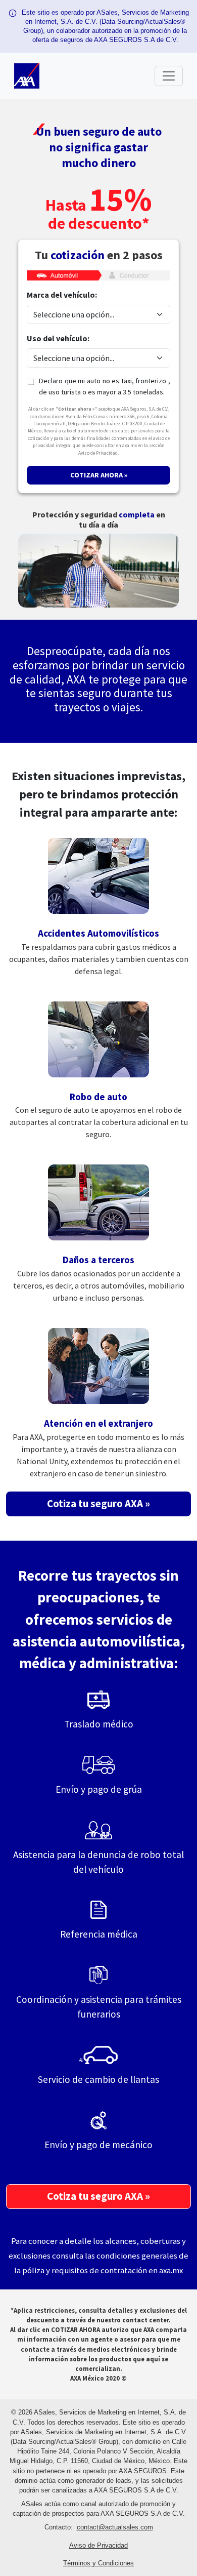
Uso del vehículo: (58, 338)
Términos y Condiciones (98, 2563)
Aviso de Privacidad (98, 2545)
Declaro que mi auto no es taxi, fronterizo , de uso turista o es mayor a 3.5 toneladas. (105, 386)
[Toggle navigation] (169, 76)
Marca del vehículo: (62, 295)
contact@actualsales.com (115, 2527)
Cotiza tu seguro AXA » (98, 1504)
